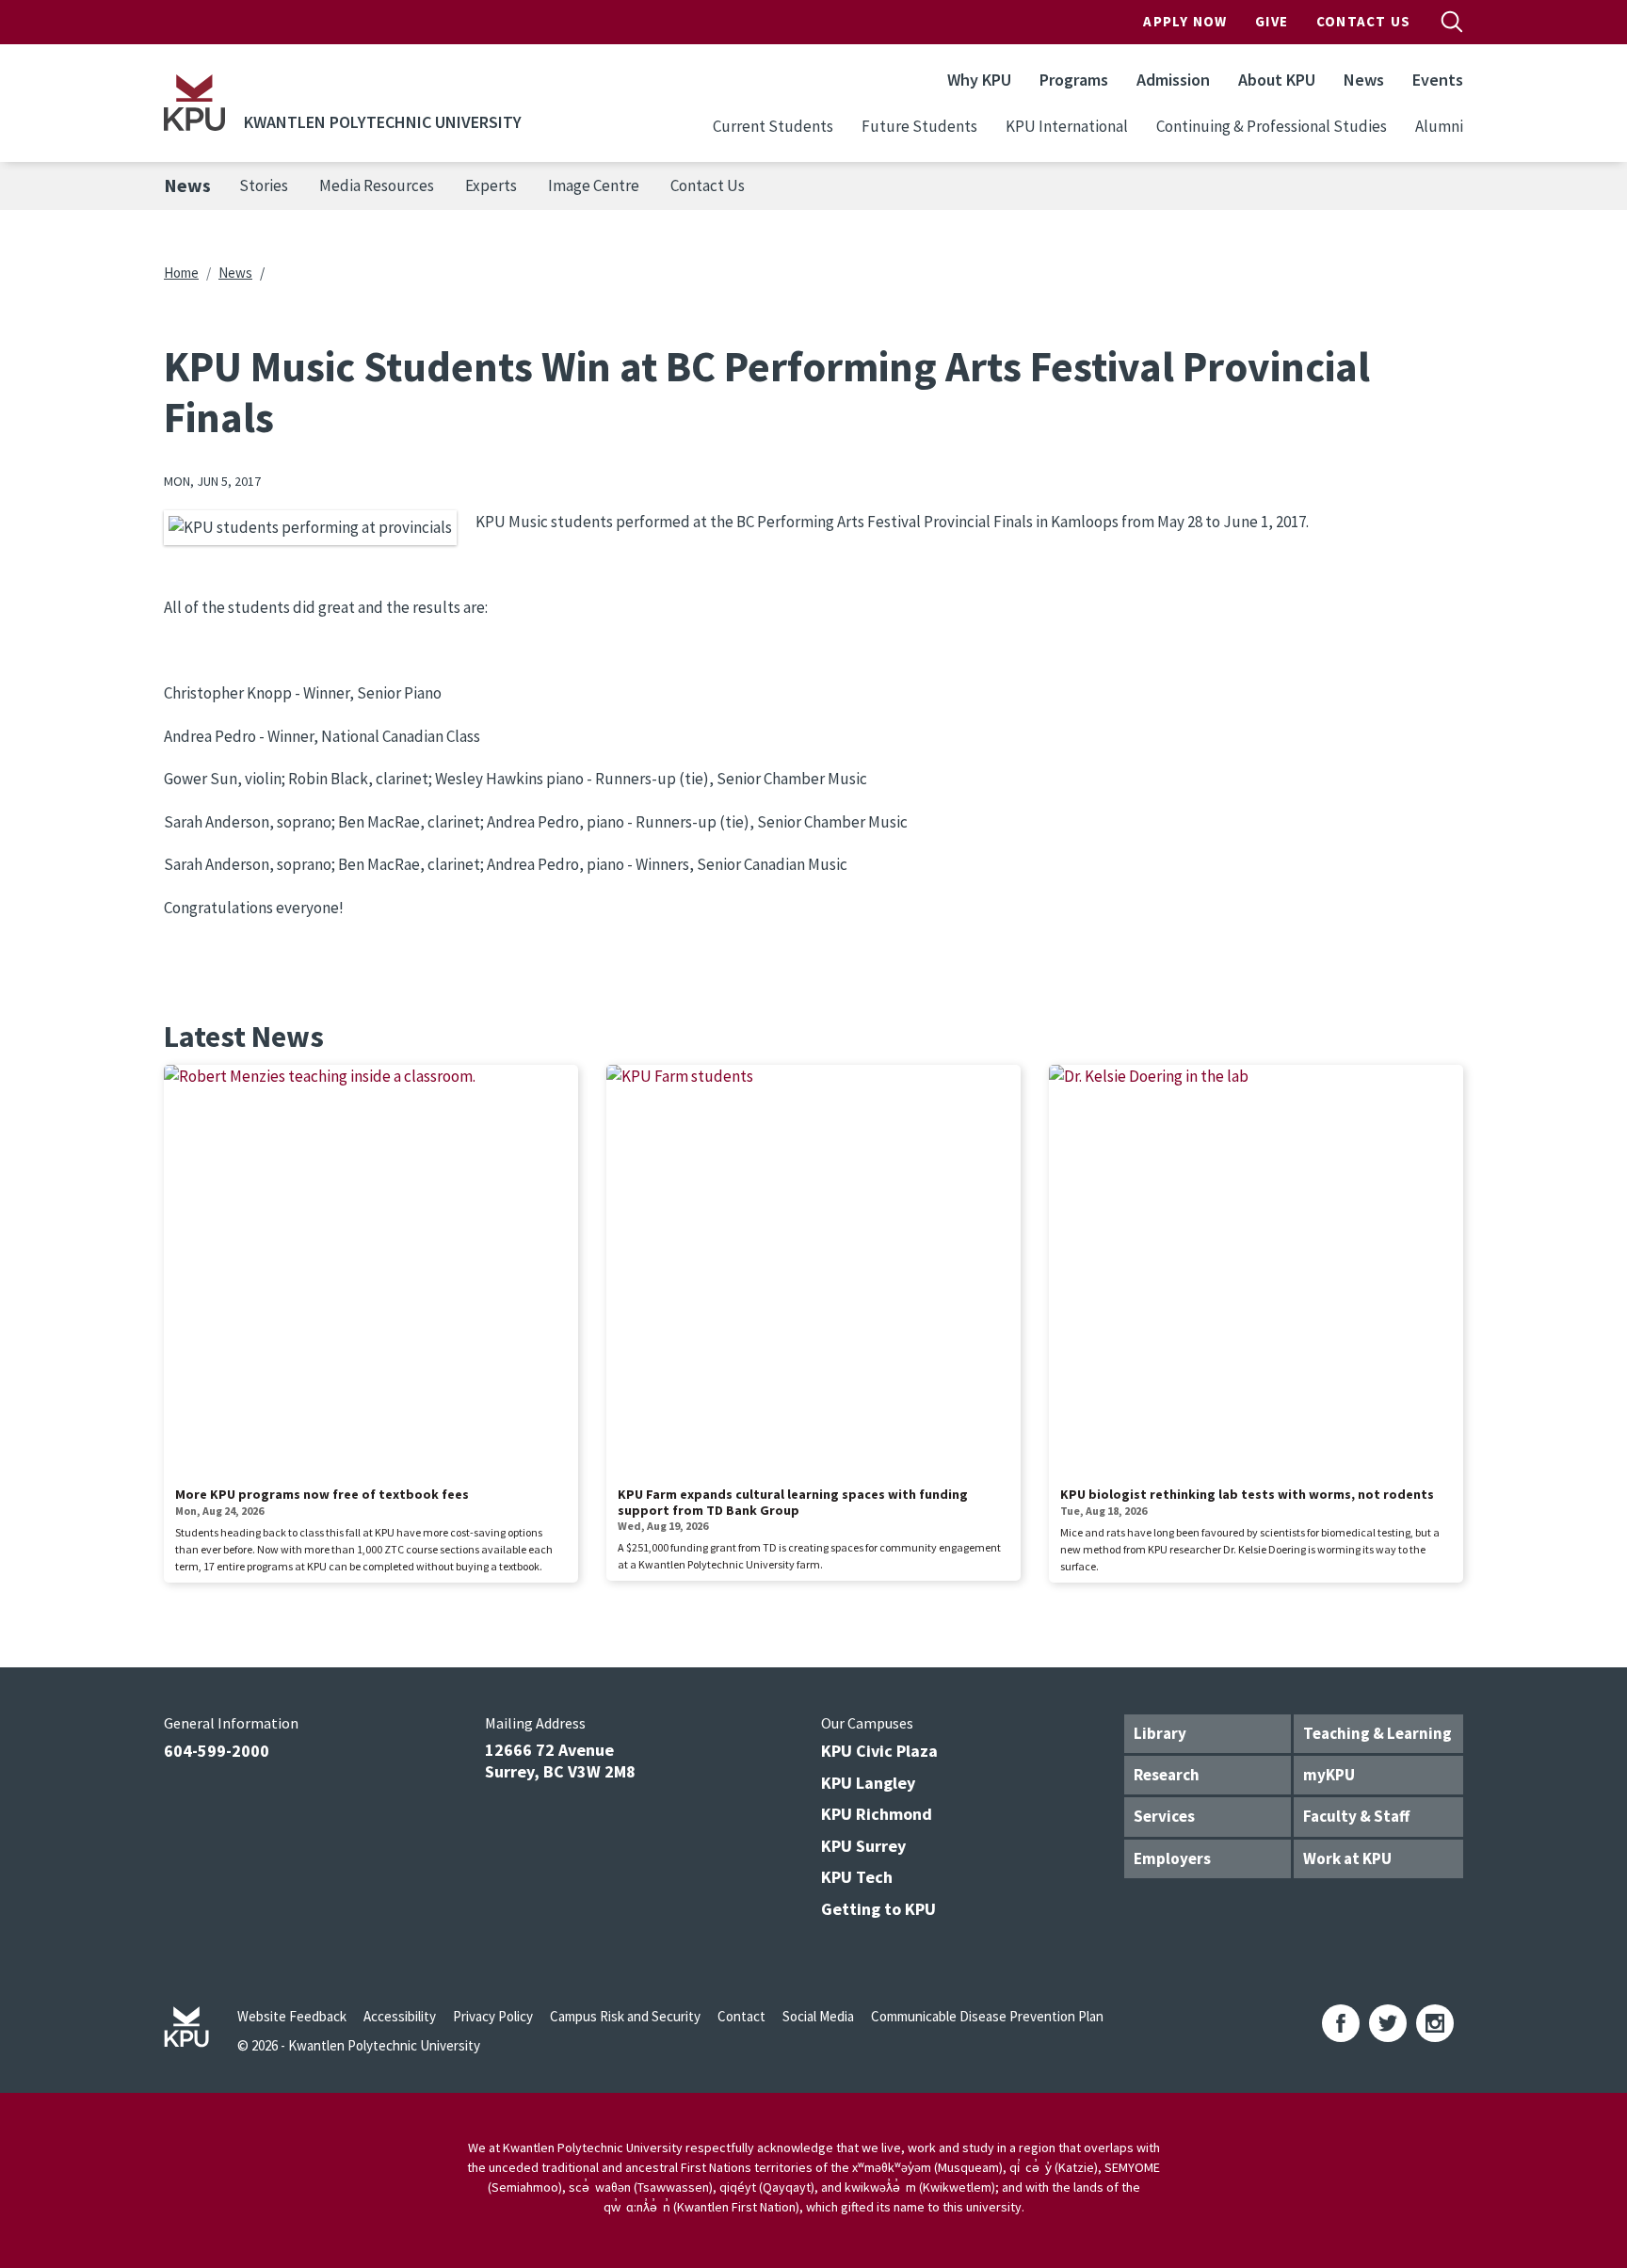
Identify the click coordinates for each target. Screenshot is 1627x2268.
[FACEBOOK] (1341, 2023)
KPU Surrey (863, 1846)
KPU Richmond (877, 1814)
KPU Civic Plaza (879, 1751)
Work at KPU (1347, 1858)
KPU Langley (868, 1783)
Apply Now (1185, 21)
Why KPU (979, 80)
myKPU (1329, 1775)
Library (1160, 1733)
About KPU (1277, 80)
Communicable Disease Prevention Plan (987, 2016)
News (1364, 80)
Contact (741, 2016)
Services (1164, 1816)
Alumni (1439, 126)
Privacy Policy (493, 2016)
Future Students (919, 126)
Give (1272, 21)
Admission (1173, 80)
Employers (1172, 1858)
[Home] (194, 103)
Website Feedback (292, 2016)
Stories (264, 185)
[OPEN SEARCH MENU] (1452, 22)
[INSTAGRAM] (1435, 2023)
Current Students (773, 126)
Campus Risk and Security (625, 2016)
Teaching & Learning (1377, 1733)
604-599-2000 (217, 1751)
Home (181, 273)
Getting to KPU (878, 1909)
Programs (1074, 80)
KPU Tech (857, 1877)
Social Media (818, 2016)
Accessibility (400, 2016)
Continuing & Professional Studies (1272, 126)
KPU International (1067, 126)
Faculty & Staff (1356, 1816)
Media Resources (377, 185)
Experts (491, 185)
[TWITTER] (1388, 2023)
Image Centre (594, 185)
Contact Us (1363, 21)
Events (1438, 80)
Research (1167, 1775)
